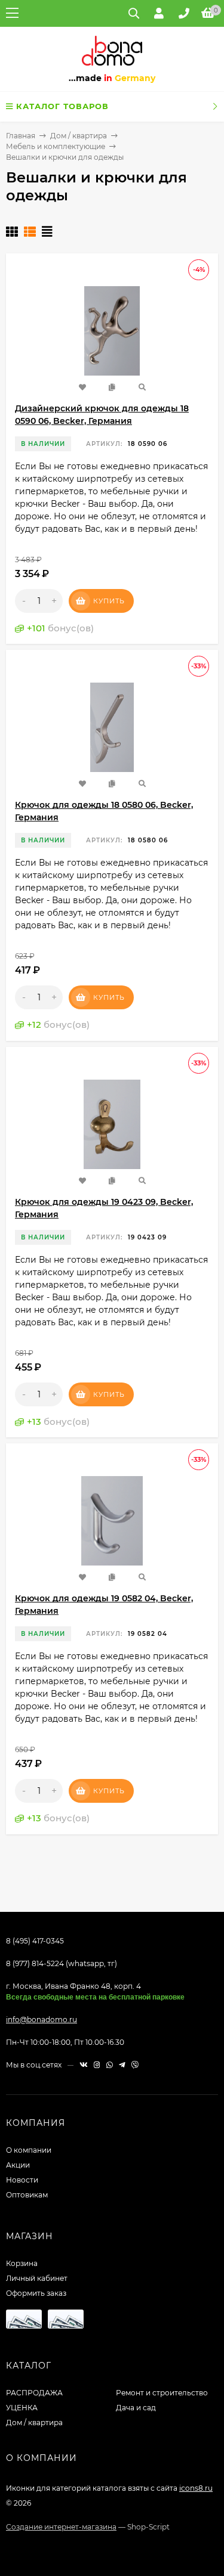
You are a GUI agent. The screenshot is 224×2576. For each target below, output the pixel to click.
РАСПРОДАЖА (34, 2393)
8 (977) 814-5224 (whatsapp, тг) (62, 1963)
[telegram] (122, 2065)
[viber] (135, 2065)
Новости (22, 2180)
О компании (29, 2150)
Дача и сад (136, 2408)
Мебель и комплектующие (56, 146)
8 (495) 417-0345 (35, 1941)
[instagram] (97, 2065)
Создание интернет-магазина (61, 2527)
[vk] (84, 2065)
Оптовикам (27, 2195)
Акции (18, 2165)
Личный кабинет (37, 2278)
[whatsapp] (110, 2065)
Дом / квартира (79, 136)
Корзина (22, 2263)
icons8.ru (196, 2488)
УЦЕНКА (22, 2408)
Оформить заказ (36, 2293)
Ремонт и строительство (162, 2393)
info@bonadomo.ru (42, 2019)
